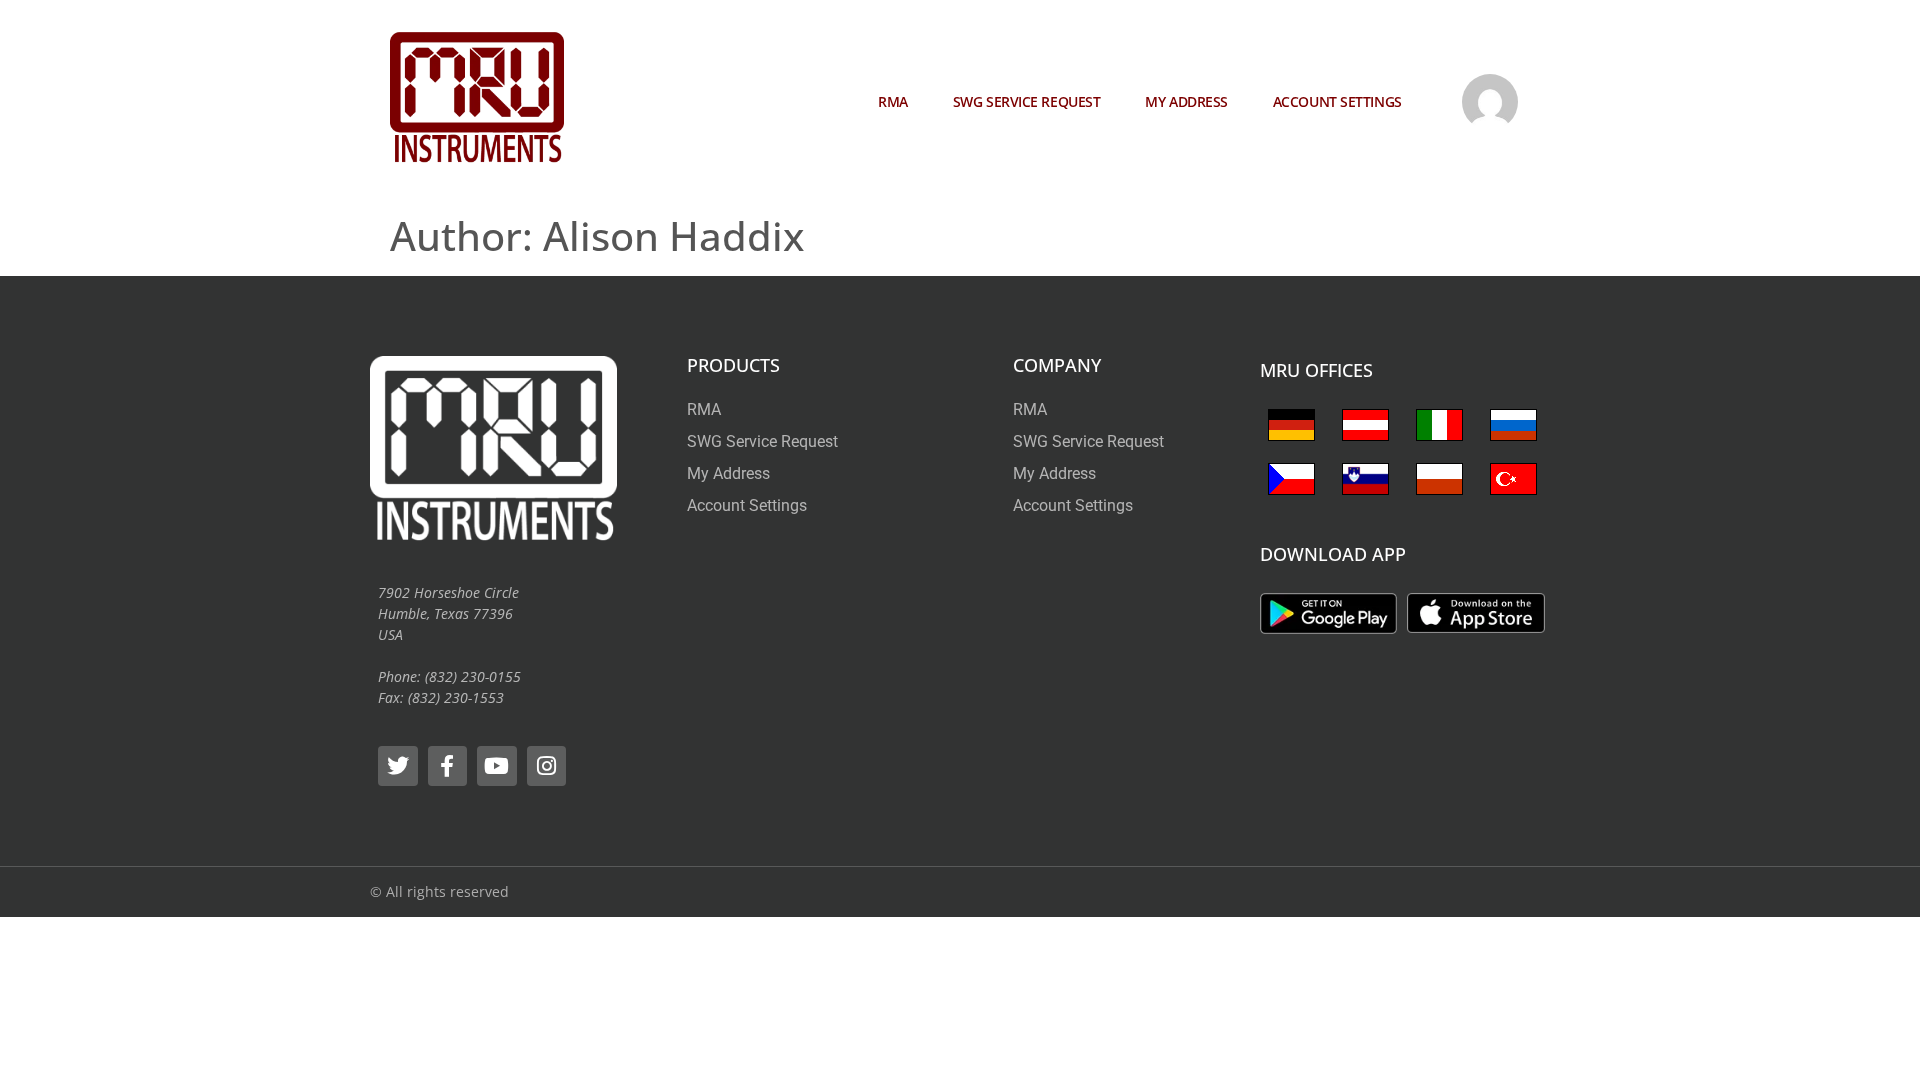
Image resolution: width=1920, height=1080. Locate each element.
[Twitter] (398, 766)
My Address (1186, 101)
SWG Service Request (1026, 101)
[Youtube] (497, 766)
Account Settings (1337, 101)
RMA (893, 101)
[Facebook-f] (448, 766)
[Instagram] (547, 766)
